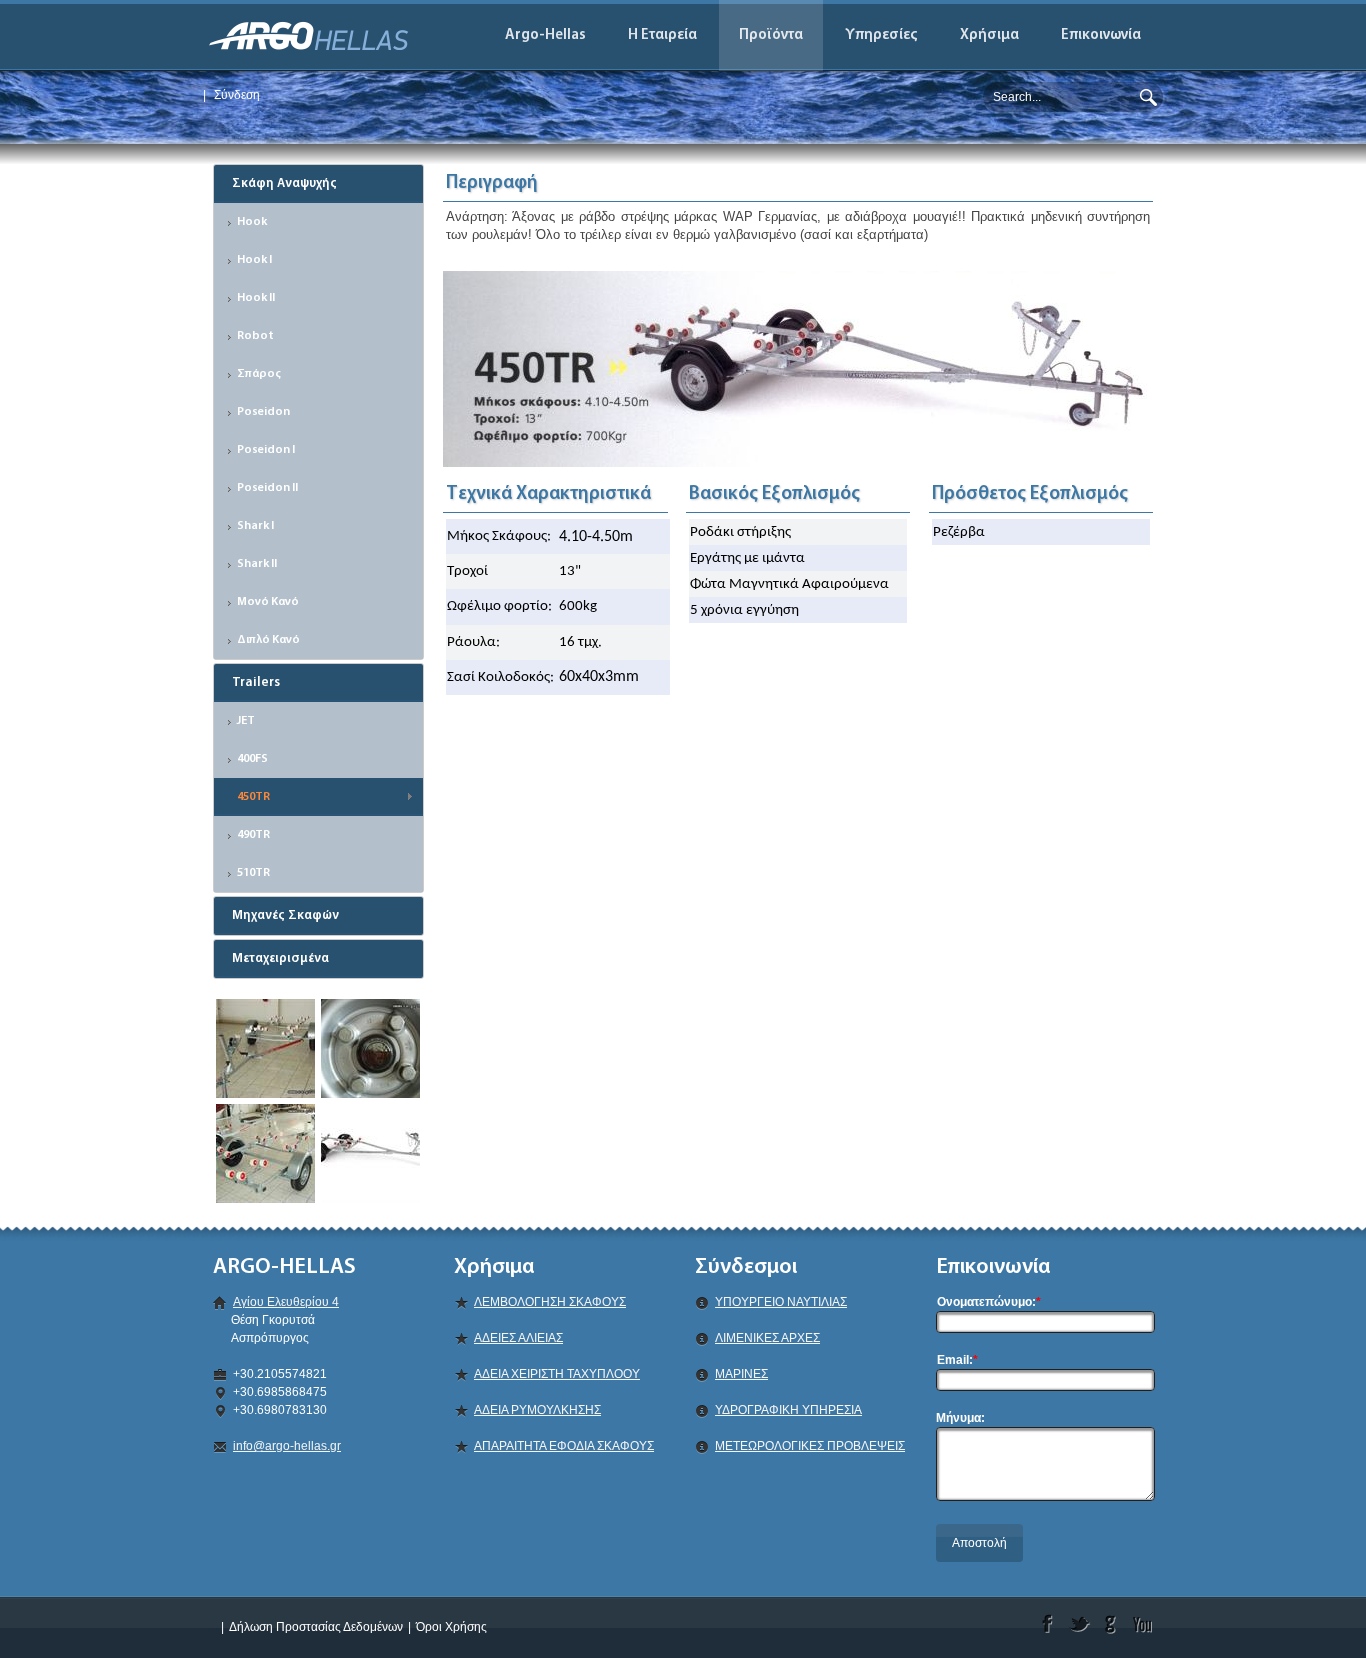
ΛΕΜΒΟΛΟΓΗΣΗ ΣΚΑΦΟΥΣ (550, 1302)
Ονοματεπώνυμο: (989, 1302)
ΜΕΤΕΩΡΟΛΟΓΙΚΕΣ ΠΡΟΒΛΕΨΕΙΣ (810, 1446)
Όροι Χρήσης (451, 1627)
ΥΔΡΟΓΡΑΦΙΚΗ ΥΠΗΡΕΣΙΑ (788, 1410)
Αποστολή (979, 1543)
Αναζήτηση (1148, 95)
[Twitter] (1079, 1623)
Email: (957, 1360)
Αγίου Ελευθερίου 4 (286, 1302)
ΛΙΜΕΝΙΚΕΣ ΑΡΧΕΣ (767, 1338)
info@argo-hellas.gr (287, 1446)
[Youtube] (1143, 1623)
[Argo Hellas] (308, 35)
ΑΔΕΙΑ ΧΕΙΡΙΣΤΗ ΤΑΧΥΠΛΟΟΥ (557, 1374)
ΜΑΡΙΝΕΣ (741, 1374)
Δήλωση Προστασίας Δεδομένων (316, 1627)
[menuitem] (663, 35)
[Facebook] (1047, 1623)
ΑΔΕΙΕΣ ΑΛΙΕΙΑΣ (518, 1338)
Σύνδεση (237, 95)
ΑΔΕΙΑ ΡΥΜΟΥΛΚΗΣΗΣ (537, 1410)
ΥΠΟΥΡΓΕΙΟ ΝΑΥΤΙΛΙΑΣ (781, 1302)
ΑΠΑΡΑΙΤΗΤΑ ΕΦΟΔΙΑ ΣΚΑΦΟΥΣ (564, 1446)
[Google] (1111, 1623)
